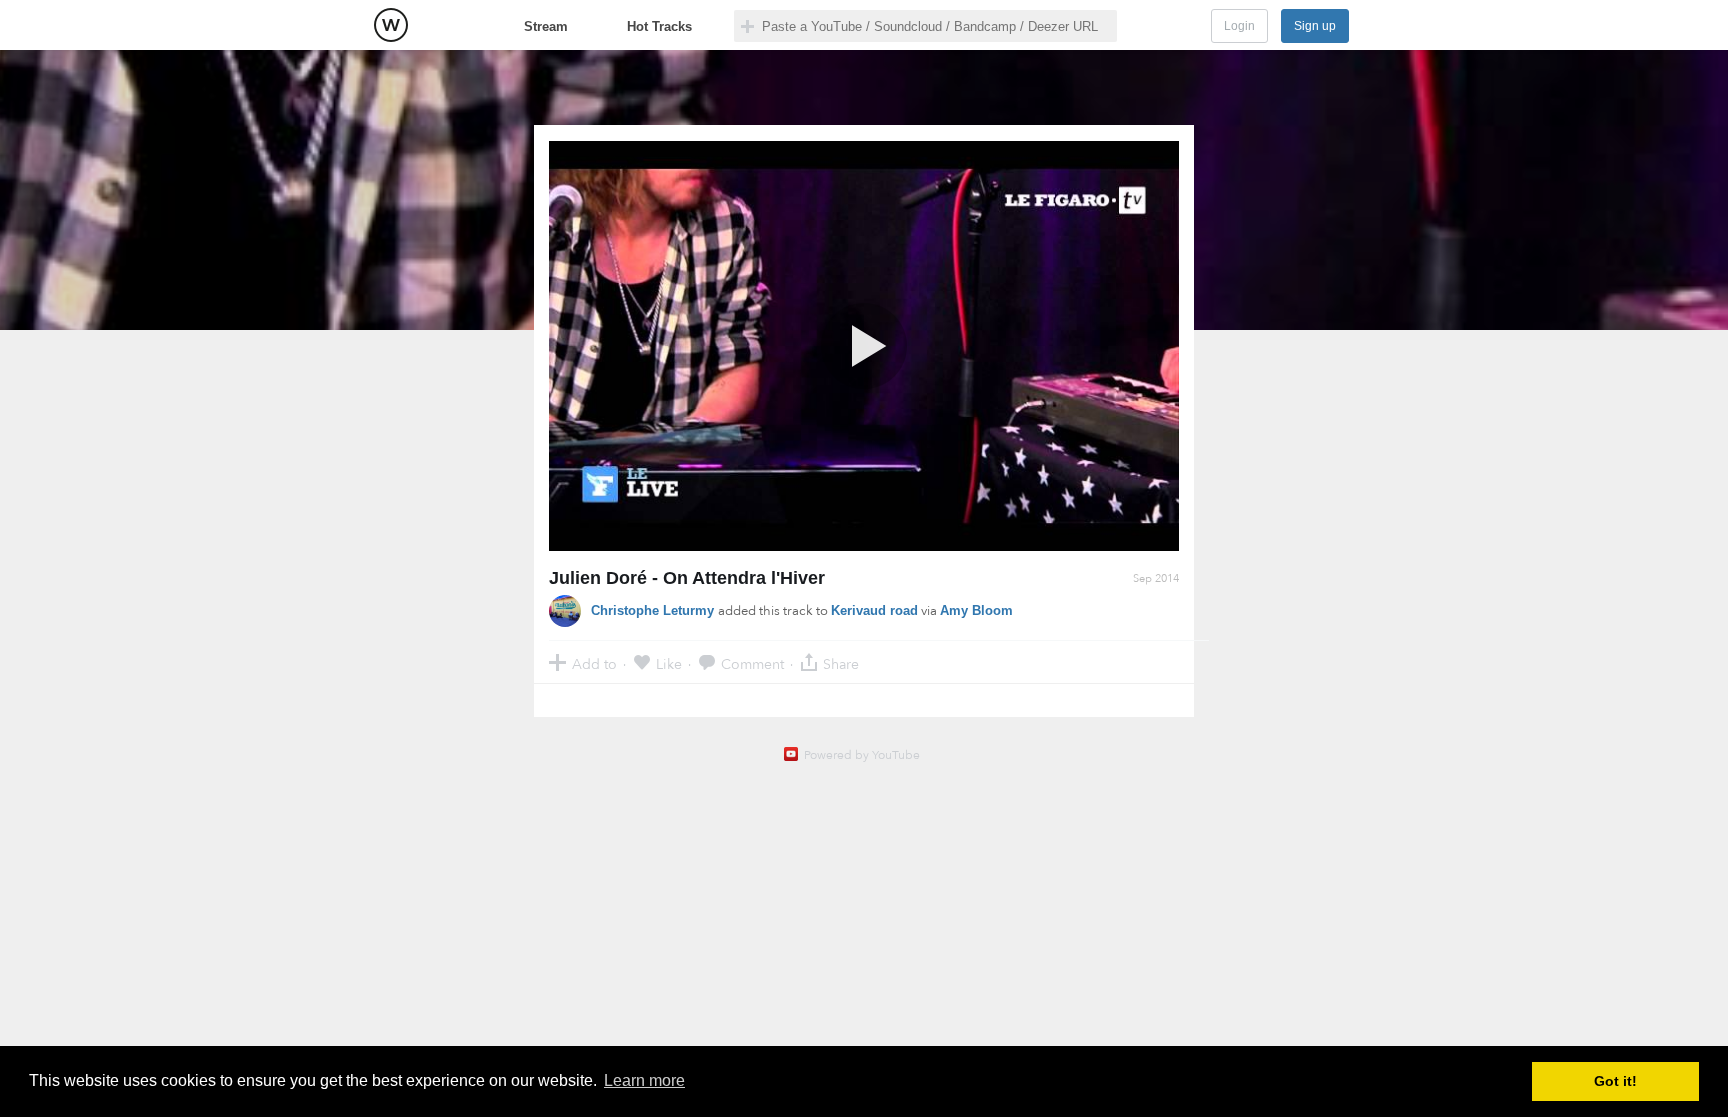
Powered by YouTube (862, 755)
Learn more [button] (644, 1080)
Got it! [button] (1615, 1081)
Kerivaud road (874, 610)
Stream (546, 26)
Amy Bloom (976, 610)
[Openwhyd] (391, 25)
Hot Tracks (659, 26)
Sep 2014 (1156, 578)
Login (1239, 26)
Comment (752, 663)
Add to (594, 663)
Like (669, 663)
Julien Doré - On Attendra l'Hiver (687, 578)
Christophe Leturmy (654, 610)
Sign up (1315, 26)
